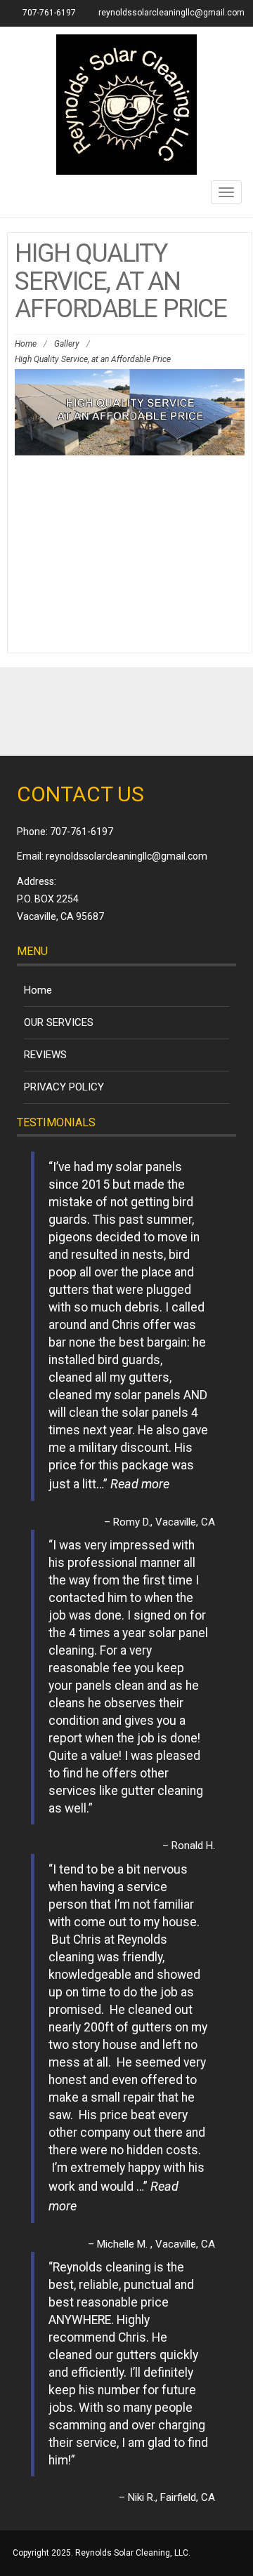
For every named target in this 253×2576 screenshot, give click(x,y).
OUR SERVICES (59, 1022)
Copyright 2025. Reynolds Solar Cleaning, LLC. (102, 2553)
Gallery (67, 344)
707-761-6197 (82, 832)
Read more (140, 1484)
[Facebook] (126, 712)
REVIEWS (45, 1055)
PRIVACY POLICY (64, 1087)
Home (26, 344)
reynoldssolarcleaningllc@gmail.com (171, 13)
